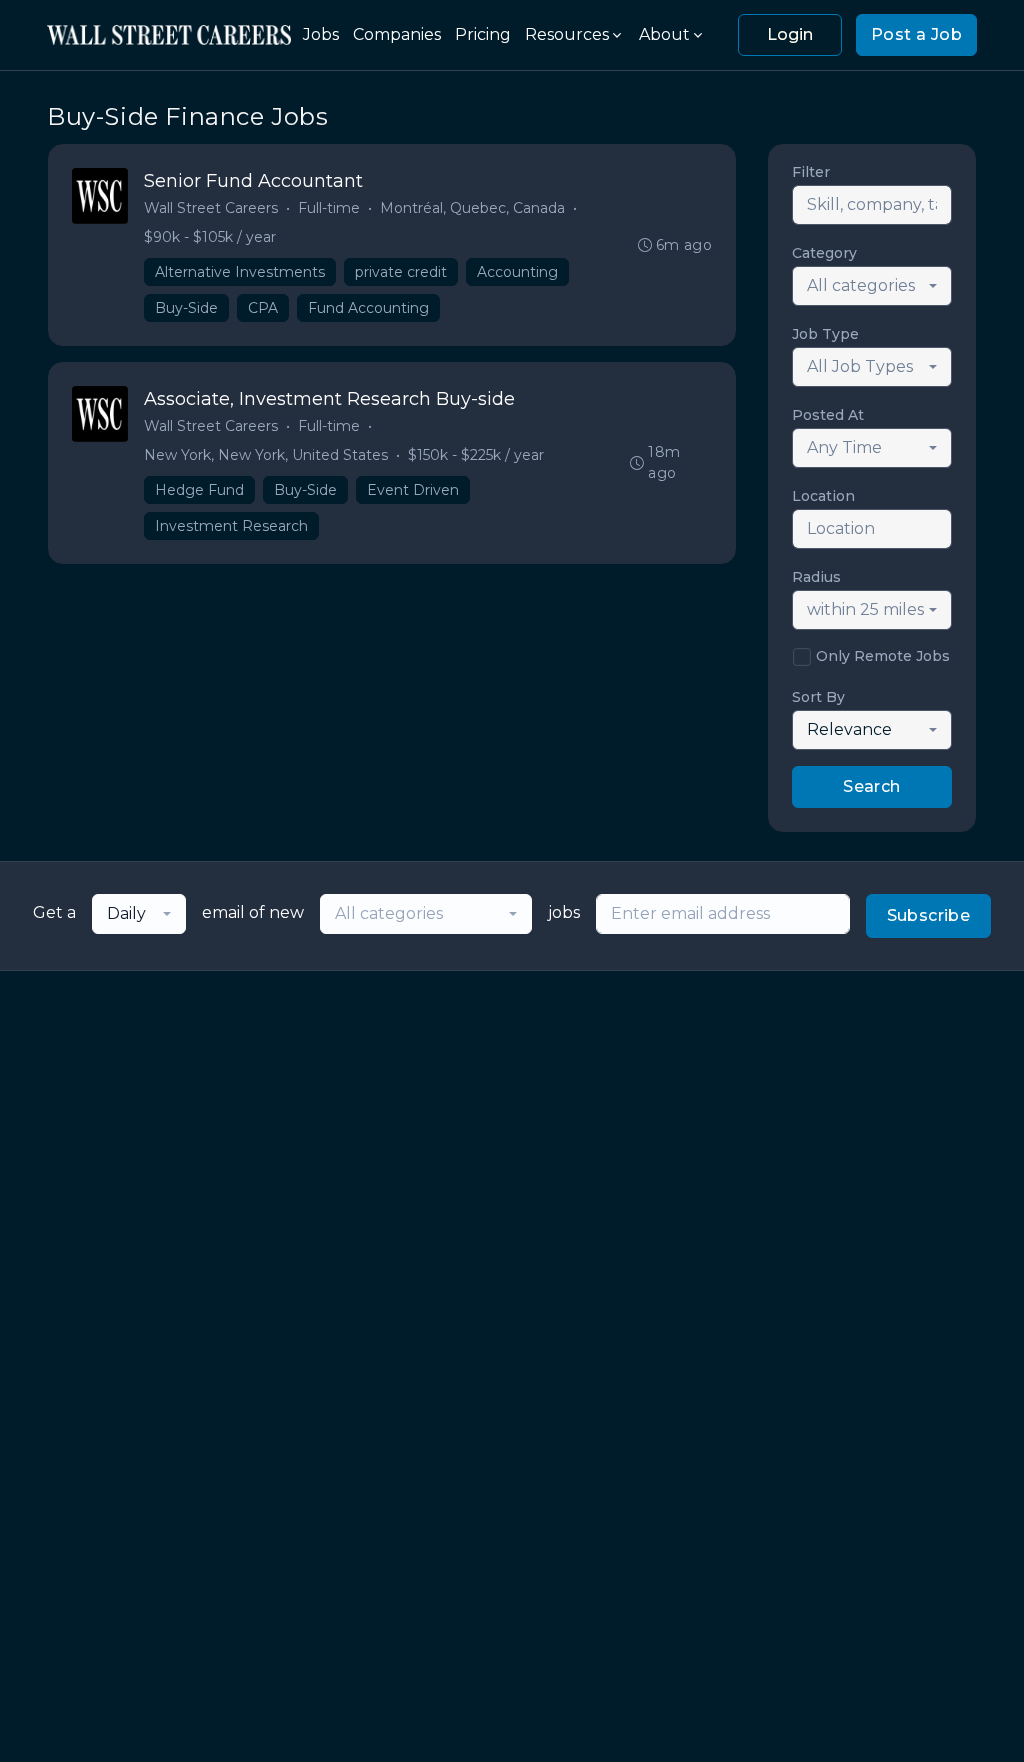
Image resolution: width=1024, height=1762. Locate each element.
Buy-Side (186, 308)
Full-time (329, 208)
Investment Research (231, 526)
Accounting (517, 272)
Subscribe (929, 915)
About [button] (664, 34)
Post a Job (916, 34)
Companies (397, 34)
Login (790, 34)
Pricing (483, 34)
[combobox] (872, 286)
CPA (263, 308)
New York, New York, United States (266, 455)
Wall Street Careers (211, 208)
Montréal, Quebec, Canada (472, 208)
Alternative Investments (240, 272)
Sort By (818, 697)
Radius (816, 577)
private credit (401, 272)
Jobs (321, 34)
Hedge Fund (199, 490)
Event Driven (413, 490)
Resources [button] (567, 34)
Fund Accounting (368, 308)
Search (871, 786)
